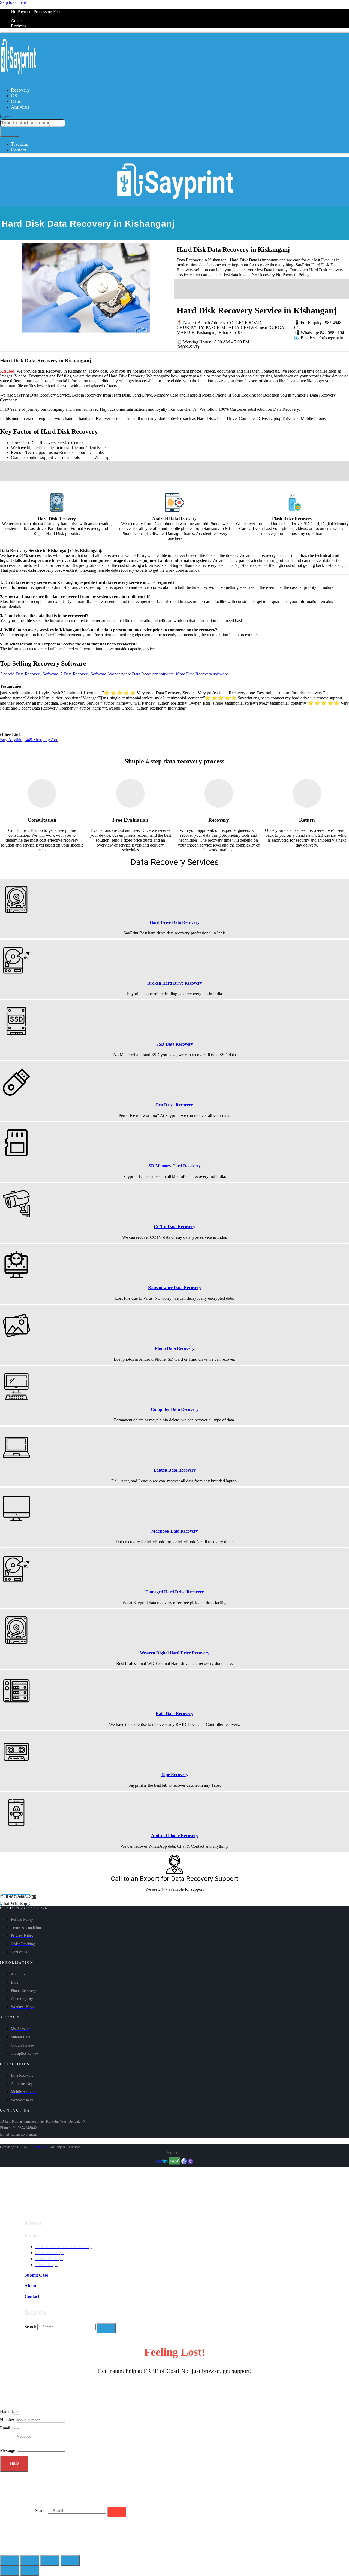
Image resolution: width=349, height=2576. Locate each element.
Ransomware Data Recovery (175, 1288)
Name (6, 2412)
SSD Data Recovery (175, 1044)
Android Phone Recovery (175, 1836)
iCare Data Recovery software (202, 674)
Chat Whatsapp (311, 286)
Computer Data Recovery (175, 1409)
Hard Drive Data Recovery (175, 922)
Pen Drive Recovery (174, 1105)
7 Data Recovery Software (83, 674)
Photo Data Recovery (175, 1348)
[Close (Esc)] (10, 2560)
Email (6, 2428)
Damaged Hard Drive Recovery (175, 1592)
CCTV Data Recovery (174, 1227)
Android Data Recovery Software (29, 674)
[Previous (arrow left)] (10, 2571)
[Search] (10, 132)
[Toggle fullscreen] (50, 2560)
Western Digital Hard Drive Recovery (175, 1653)
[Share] (30, 2560)
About (30, 2286)
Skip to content (13, 2)
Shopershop (38, 2147)
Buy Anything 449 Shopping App (29, 740)
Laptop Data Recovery (175, 1470)
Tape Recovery (174, 1775)
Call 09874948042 (222, 286)
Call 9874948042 (90, 469)
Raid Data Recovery (174, 1714)
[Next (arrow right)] (30, 2571)
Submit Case (36, 2275)
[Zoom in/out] (70, 2560)
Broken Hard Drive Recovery (175, 983)
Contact (32, 2296)
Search (30, 2327)
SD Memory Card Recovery (175, 1166)
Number (8, 2420)
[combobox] (33, 123)
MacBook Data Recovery (175, 1531)
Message (8, 2450)
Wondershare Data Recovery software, (142, 674)
